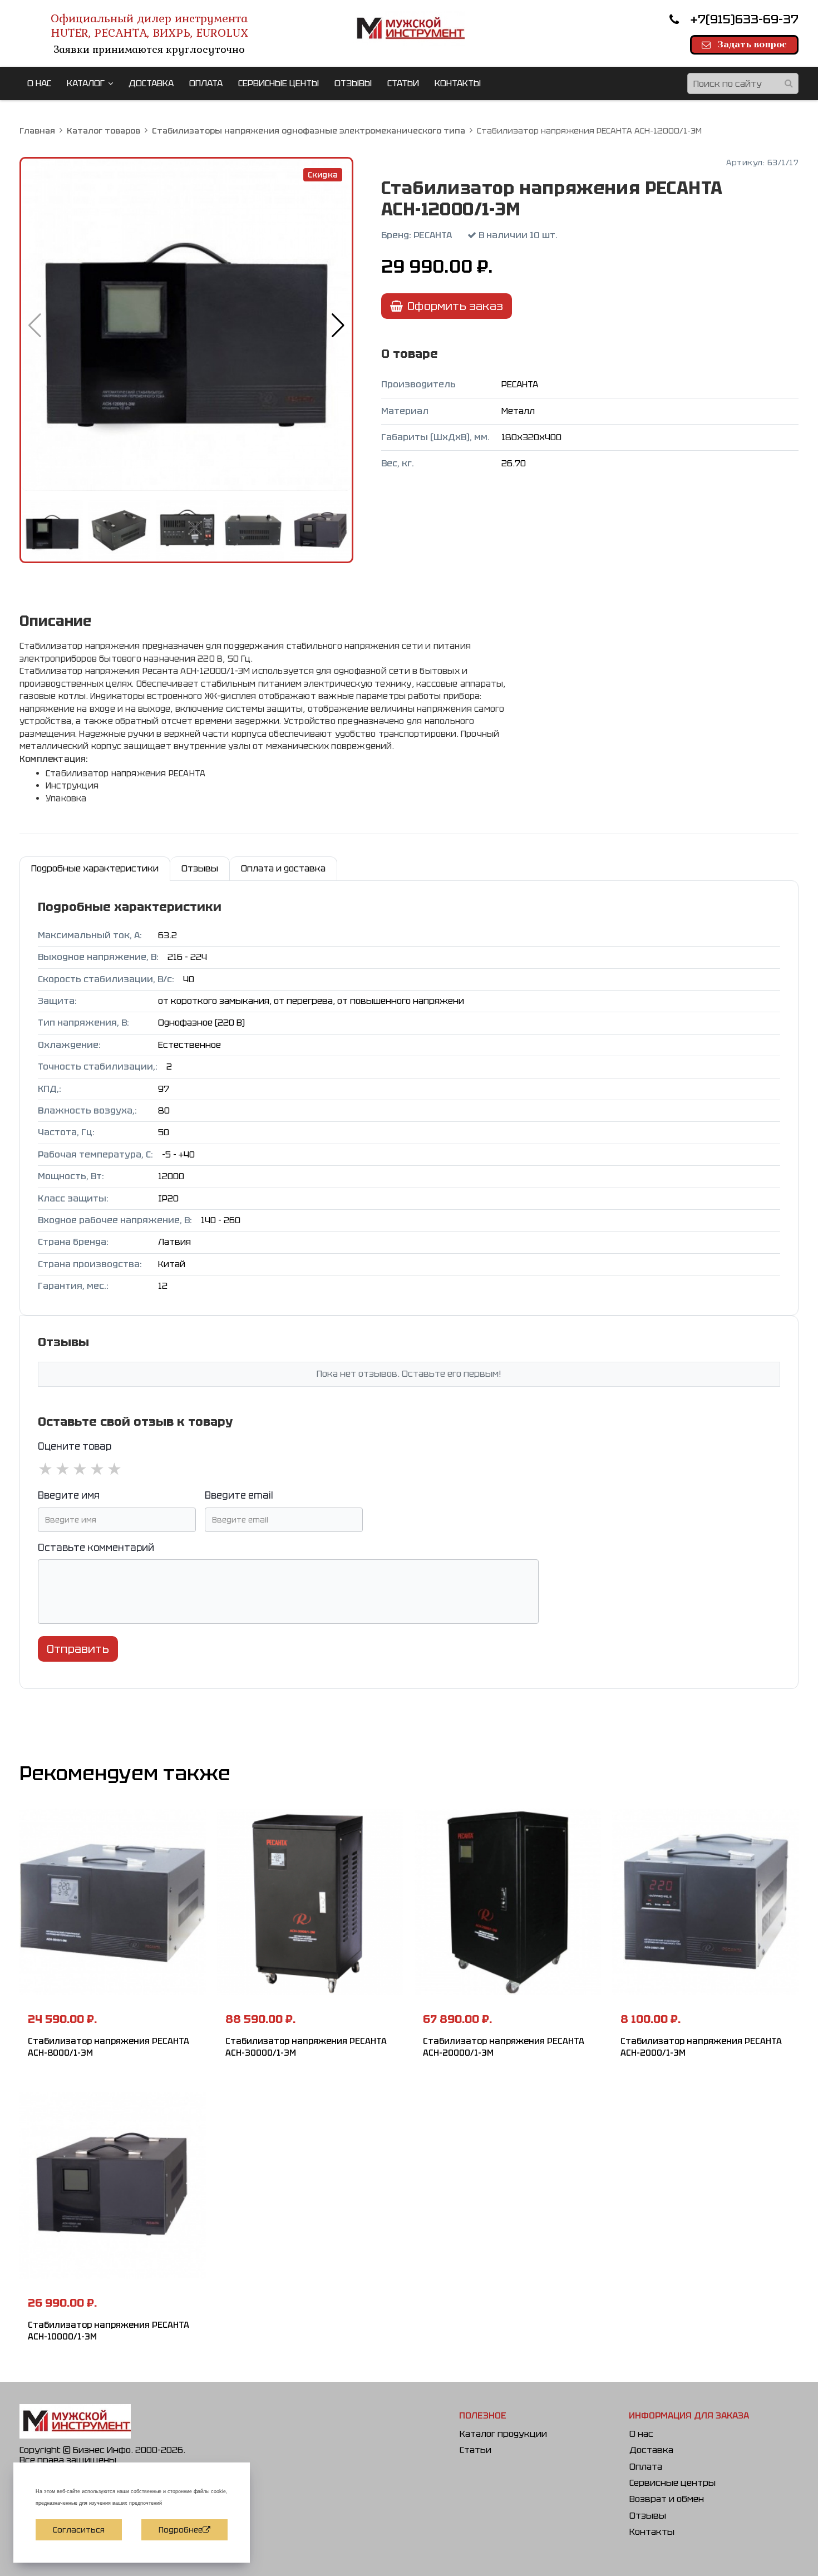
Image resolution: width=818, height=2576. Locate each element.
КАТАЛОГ (86, 83)
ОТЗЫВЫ (353, 83)
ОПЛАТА (206, 83)
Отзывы (648, 2516)
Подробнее (181, 2530)
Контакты (652, 2532)
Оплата (646, 2467)
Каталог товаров (104, 130)
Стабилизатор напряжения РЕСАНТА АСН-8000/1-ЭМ (109, 2047)
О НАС (39, 83)
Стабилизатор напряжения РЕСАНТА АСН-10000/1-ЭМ (109, 2331)
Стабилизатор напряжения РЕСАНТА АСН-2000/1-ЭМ (701, 2047)
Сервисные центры (672, 2483)
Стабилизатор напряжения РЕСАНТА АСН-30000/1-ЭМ (306, 2047)
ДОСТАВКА (151, 83)
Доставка (651, 2450)
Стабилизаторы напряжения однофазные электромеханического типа (309, 130)
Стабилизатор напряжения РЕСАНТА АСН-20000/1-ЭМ (504, 2047)
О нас (641, 2434)
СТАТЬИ (403, 83)
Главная (37, 130)
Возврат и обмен (667, 2499)
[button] (338, 325)
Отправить (78, 1649)
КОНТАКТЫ (458, 83)
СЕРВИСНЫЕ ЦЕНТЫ (279, 83)
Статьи (475, 2450)
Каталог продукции (503, 2434)
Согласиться (79, 2530)
